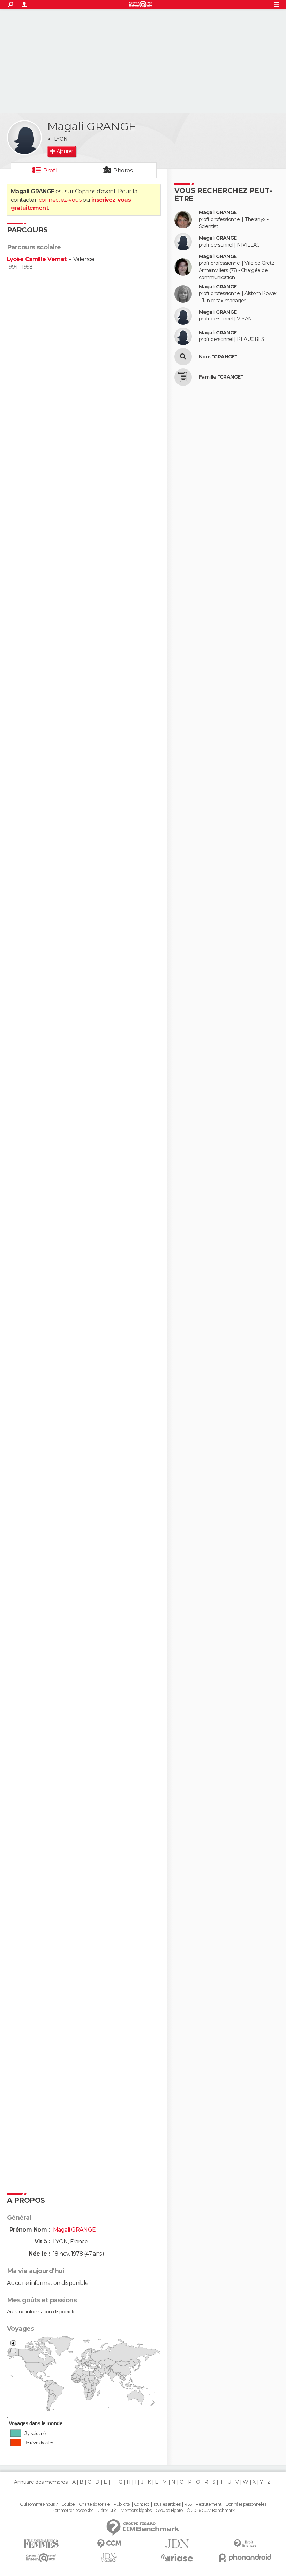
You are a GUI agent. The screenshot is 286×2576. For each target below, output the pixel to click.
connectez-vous (60, 200)
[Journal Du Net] (177, 2544)
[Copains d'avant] (41, 2558)
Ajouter (65, 151)
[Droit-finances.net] (245, 2544)
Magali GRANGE (218, 213)
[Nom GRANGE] (183, 357)
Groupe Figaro (169, 2511)
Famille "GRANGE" (221, 377)
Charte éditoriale (94, 2504)
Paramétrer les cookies (73, 2511)
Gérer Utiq (107, 2511)
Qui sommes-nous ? (39, 2504)
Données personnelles (246, 2504)
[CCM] (109, 2544)
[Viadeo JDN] (109, 2558)
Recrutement (209, 2504)
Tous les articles (167, 2504)
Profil (50, 170)
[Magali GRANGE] (24, 138)
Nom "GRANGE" (218, 357)
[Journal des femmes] (41, 2544)
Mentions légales (136, 2511)
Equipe (68, 2504)
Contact (141, 2504)
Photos (123, 170)
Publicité (122, 2504)
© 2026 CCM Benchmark (211, 2511)
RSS (188, 2504)
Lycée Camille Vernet (37, 259)
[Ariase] (177, 2558)
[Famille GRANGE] (183, 377)
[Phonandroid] (245, 2558)
